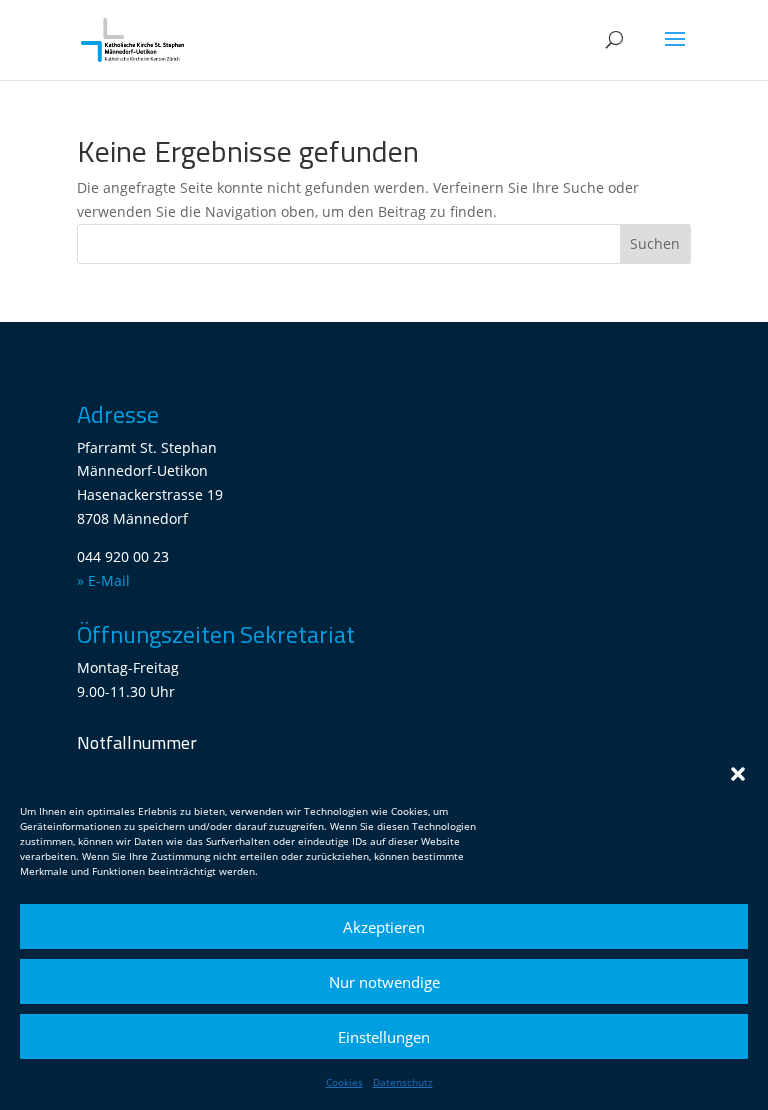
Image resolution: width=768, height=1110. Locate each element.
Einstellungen (384, 1037)
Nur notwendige (384, 982)
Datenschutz (403, 1082)
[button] (738, 774)
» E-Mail (103, 580)
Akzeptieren (384, 927)
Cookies (344, 1082)
